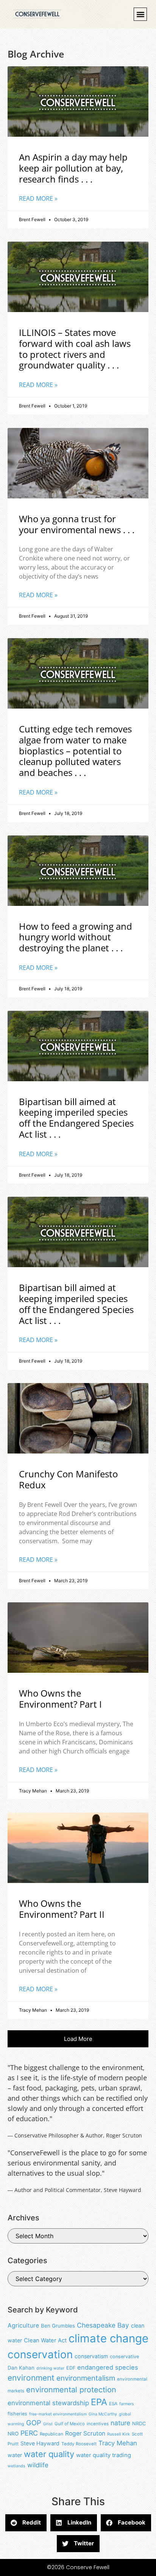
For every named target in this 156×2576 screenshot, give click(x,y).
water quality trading (104, 2455)
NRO (13, 2434)
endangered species (108, 2367)
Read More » (38, 198)
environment (31, 2378)
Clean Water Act (45, 2340)
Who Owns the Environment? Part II (62, 1909)
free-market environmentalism (58, 2414)
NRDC (139, 2424)
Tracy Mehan (118, 2443)
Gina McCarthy (103, 2414)
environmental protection (71, 2390)
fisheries (17, 2414)
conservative (124, 2357)
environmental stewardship (48, 2403)
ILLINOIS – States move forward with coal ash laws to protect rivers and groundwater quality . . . (75, 349)
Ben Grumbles (58, 2326)
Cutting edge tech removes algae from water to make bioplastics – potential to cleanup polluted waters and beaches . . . (75, 751)
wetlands (16, 2466)
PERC (29, 2433)
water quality (49, 2454)
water (15, 2455)
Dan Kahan (21, 2368)
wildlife (38, 2465)
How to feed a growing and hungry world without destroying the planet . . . (76, 937)
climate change (108, 2338)
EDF (71, 2368)
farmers (127, 2404)
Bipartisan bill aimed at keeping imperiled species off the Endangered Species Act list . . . (76, 1118)
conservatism (91, 2356)
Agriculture (23, 2325)
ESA (113, 2404)
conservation (40, 2354)
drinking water (50, 2368)
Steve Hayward (40, 2443)
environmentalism (86, 2378)
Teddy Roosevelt (79, 2444)
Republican (51, 2434)
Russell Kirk (119, 2434)
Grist (48, 2424)
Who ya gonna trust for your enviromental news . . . (77, 524)
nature (120, 2423)
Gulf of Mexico (70, 2424)
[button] (140, 14)
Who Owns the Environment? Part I (60, 1699)
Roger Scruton (85, 2433)
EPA (99, 2402)
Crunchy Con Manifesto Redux (68, 1479)
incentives (98, 2424)
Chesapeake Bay (103, 2325)
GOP (34, 2423)
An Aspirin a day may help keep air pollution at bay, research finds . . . (73, 168)
